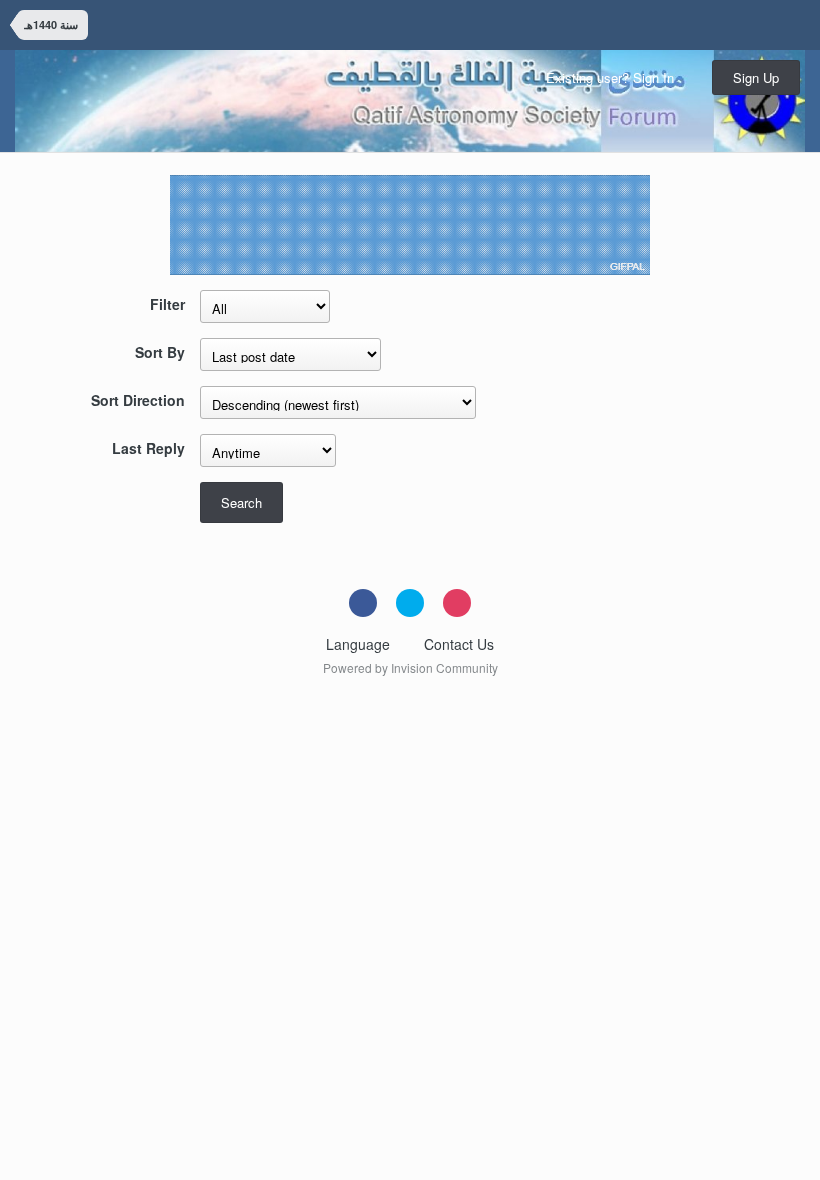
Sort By (160, 351)
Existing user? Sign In (614, 77)
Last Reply (148, 447)
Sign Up (756, 77)
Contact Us (459, 644)
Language (360, 644)
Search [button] (241, 502)
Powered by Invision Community (410, 667)
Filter (167, 303)
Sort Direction (138, 399)
